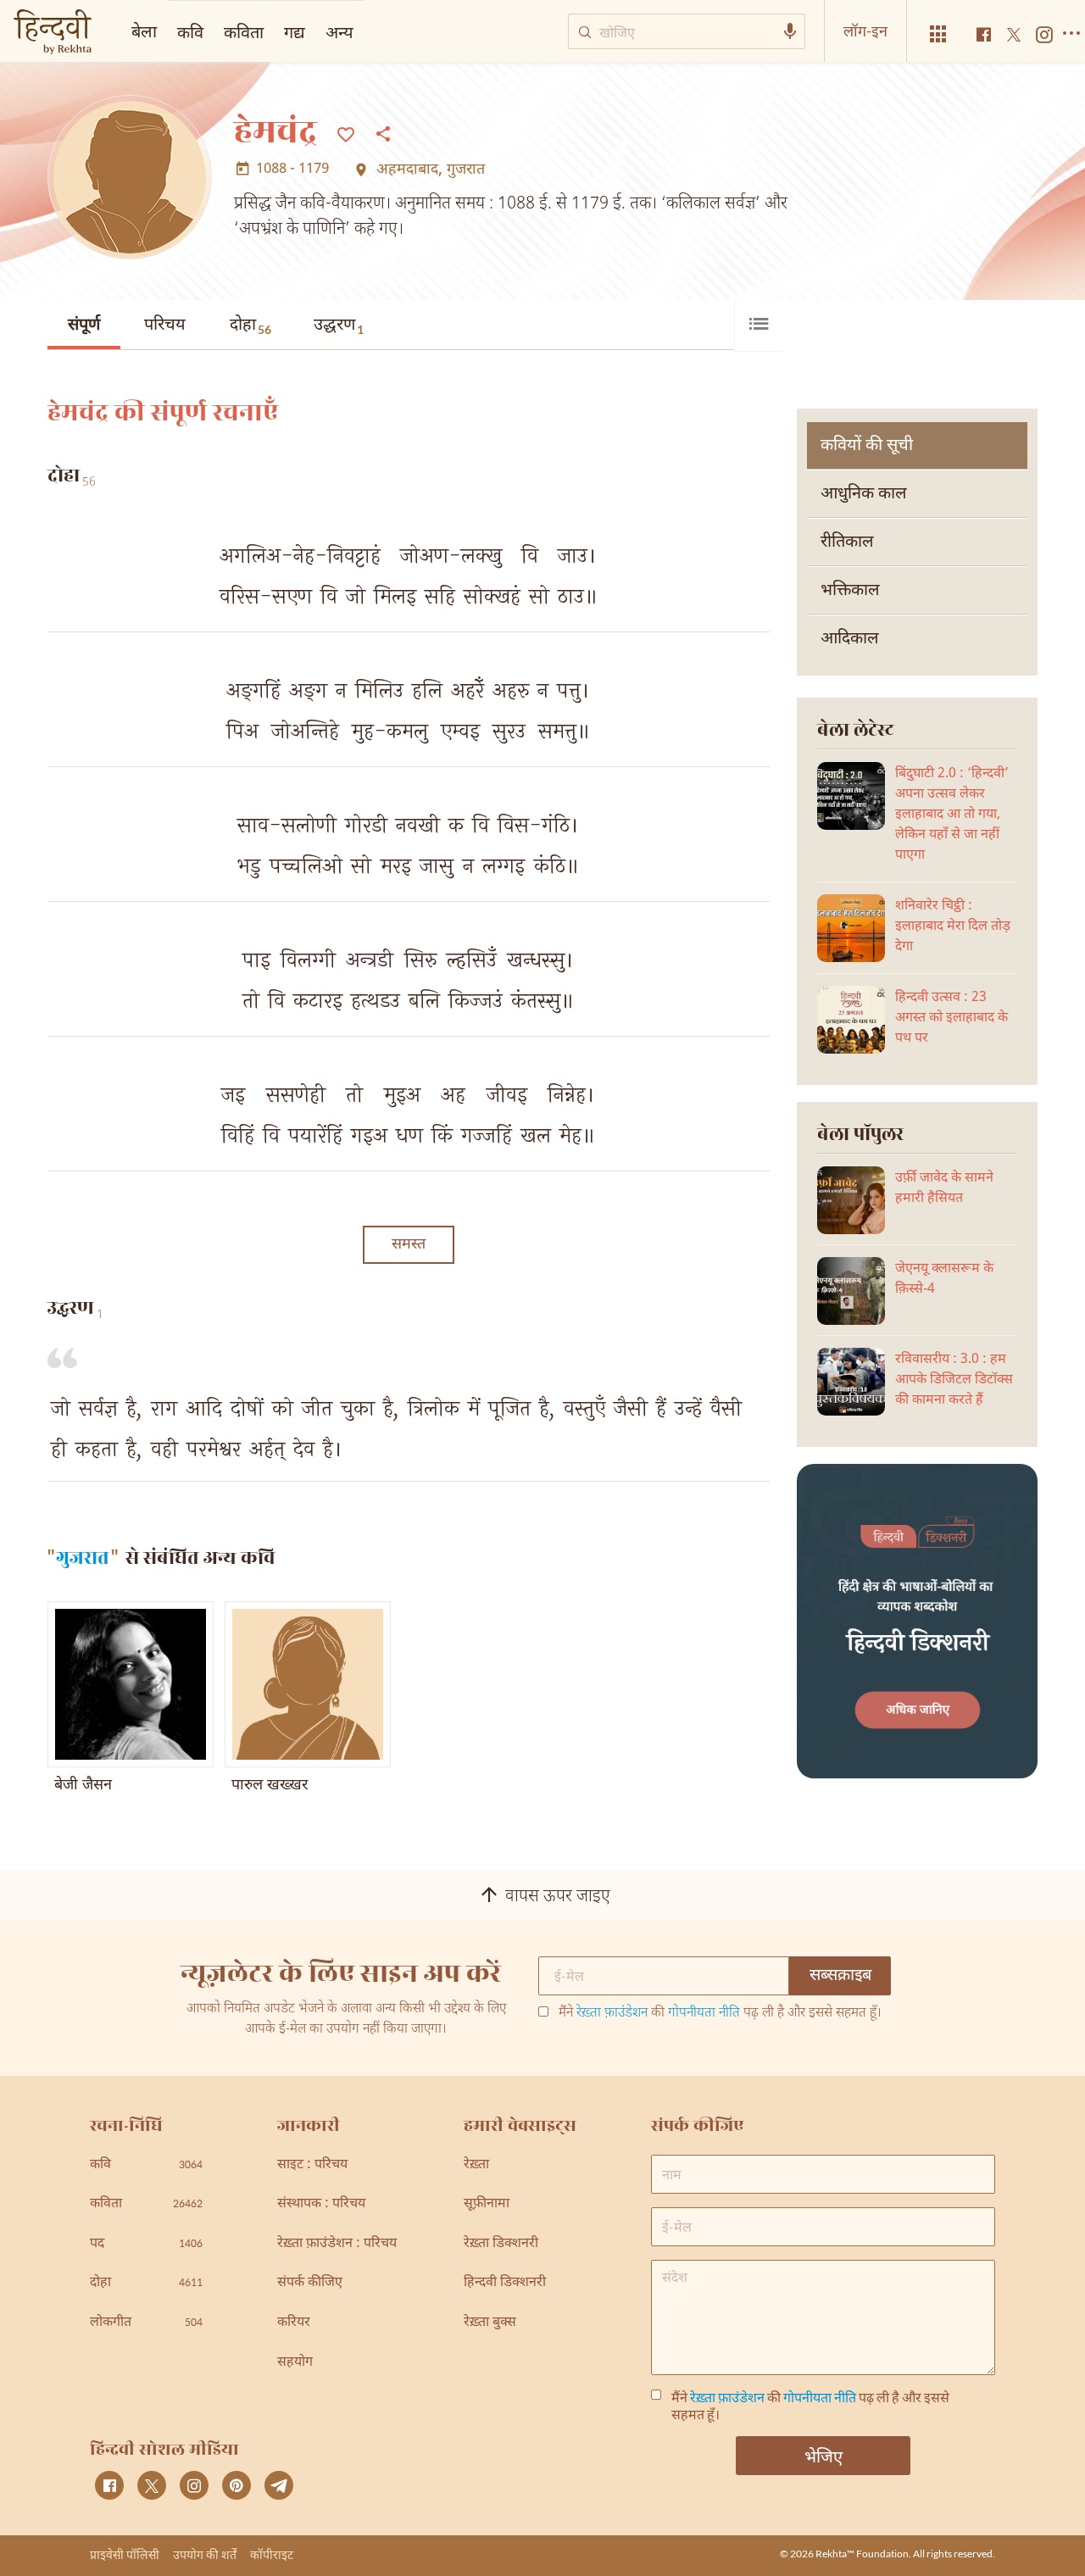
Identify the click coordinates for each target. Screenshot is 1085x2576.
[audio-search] (790, 31)
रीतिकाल (847, 542)
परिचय (165, 325)
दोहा (250, 325)
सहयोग (295, 2363)
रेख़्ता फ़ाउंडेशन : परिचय (337, 2244)
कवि (190, 31)
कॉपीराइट (272, 2554)
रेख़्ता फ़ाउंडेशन (612, 2014)
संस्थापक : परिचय (321, 2204)
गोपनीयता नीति (704, 2014)
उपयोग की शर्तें (205, 2554)
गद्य (295, 31)
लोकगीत (146, 2323)
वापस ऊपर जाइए (558, 1897)
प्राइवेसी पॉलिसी (125, 2554)
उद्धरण (339, 325)
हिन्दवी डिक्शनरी (505, 2283)
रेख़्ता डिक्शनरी (501, 2244)
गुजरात (466, 170)
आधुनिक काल (864, 494)
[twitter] (152, 2485)
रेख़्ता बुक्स (490, 2323)
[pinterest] (236, 2485)
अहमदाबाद (407, 170)
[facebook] (109, 2485)
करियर (294, 2323)
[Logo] (53, 33)
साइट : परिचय (312, 2165)
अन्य (339, 31)
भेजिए (823, 2456)
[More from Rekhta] (938, 34)
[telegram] (279, 2485)
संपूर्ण (84, 325)
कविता (244, 31)
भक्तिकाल (850, 591)
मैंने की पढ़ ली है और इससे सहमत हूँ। (720, 2014)
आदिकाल (850, 639)
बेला (144, 31)
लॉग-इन (865, 31)
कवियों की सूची (867, 446)
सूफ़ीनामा (487, 2204)
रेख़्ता (476, 2165)
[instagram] (194, 2485)
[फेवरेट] (346, 133)
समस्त (409, 1245)
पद (146, 2244)
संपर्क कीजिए (310, 2283)
